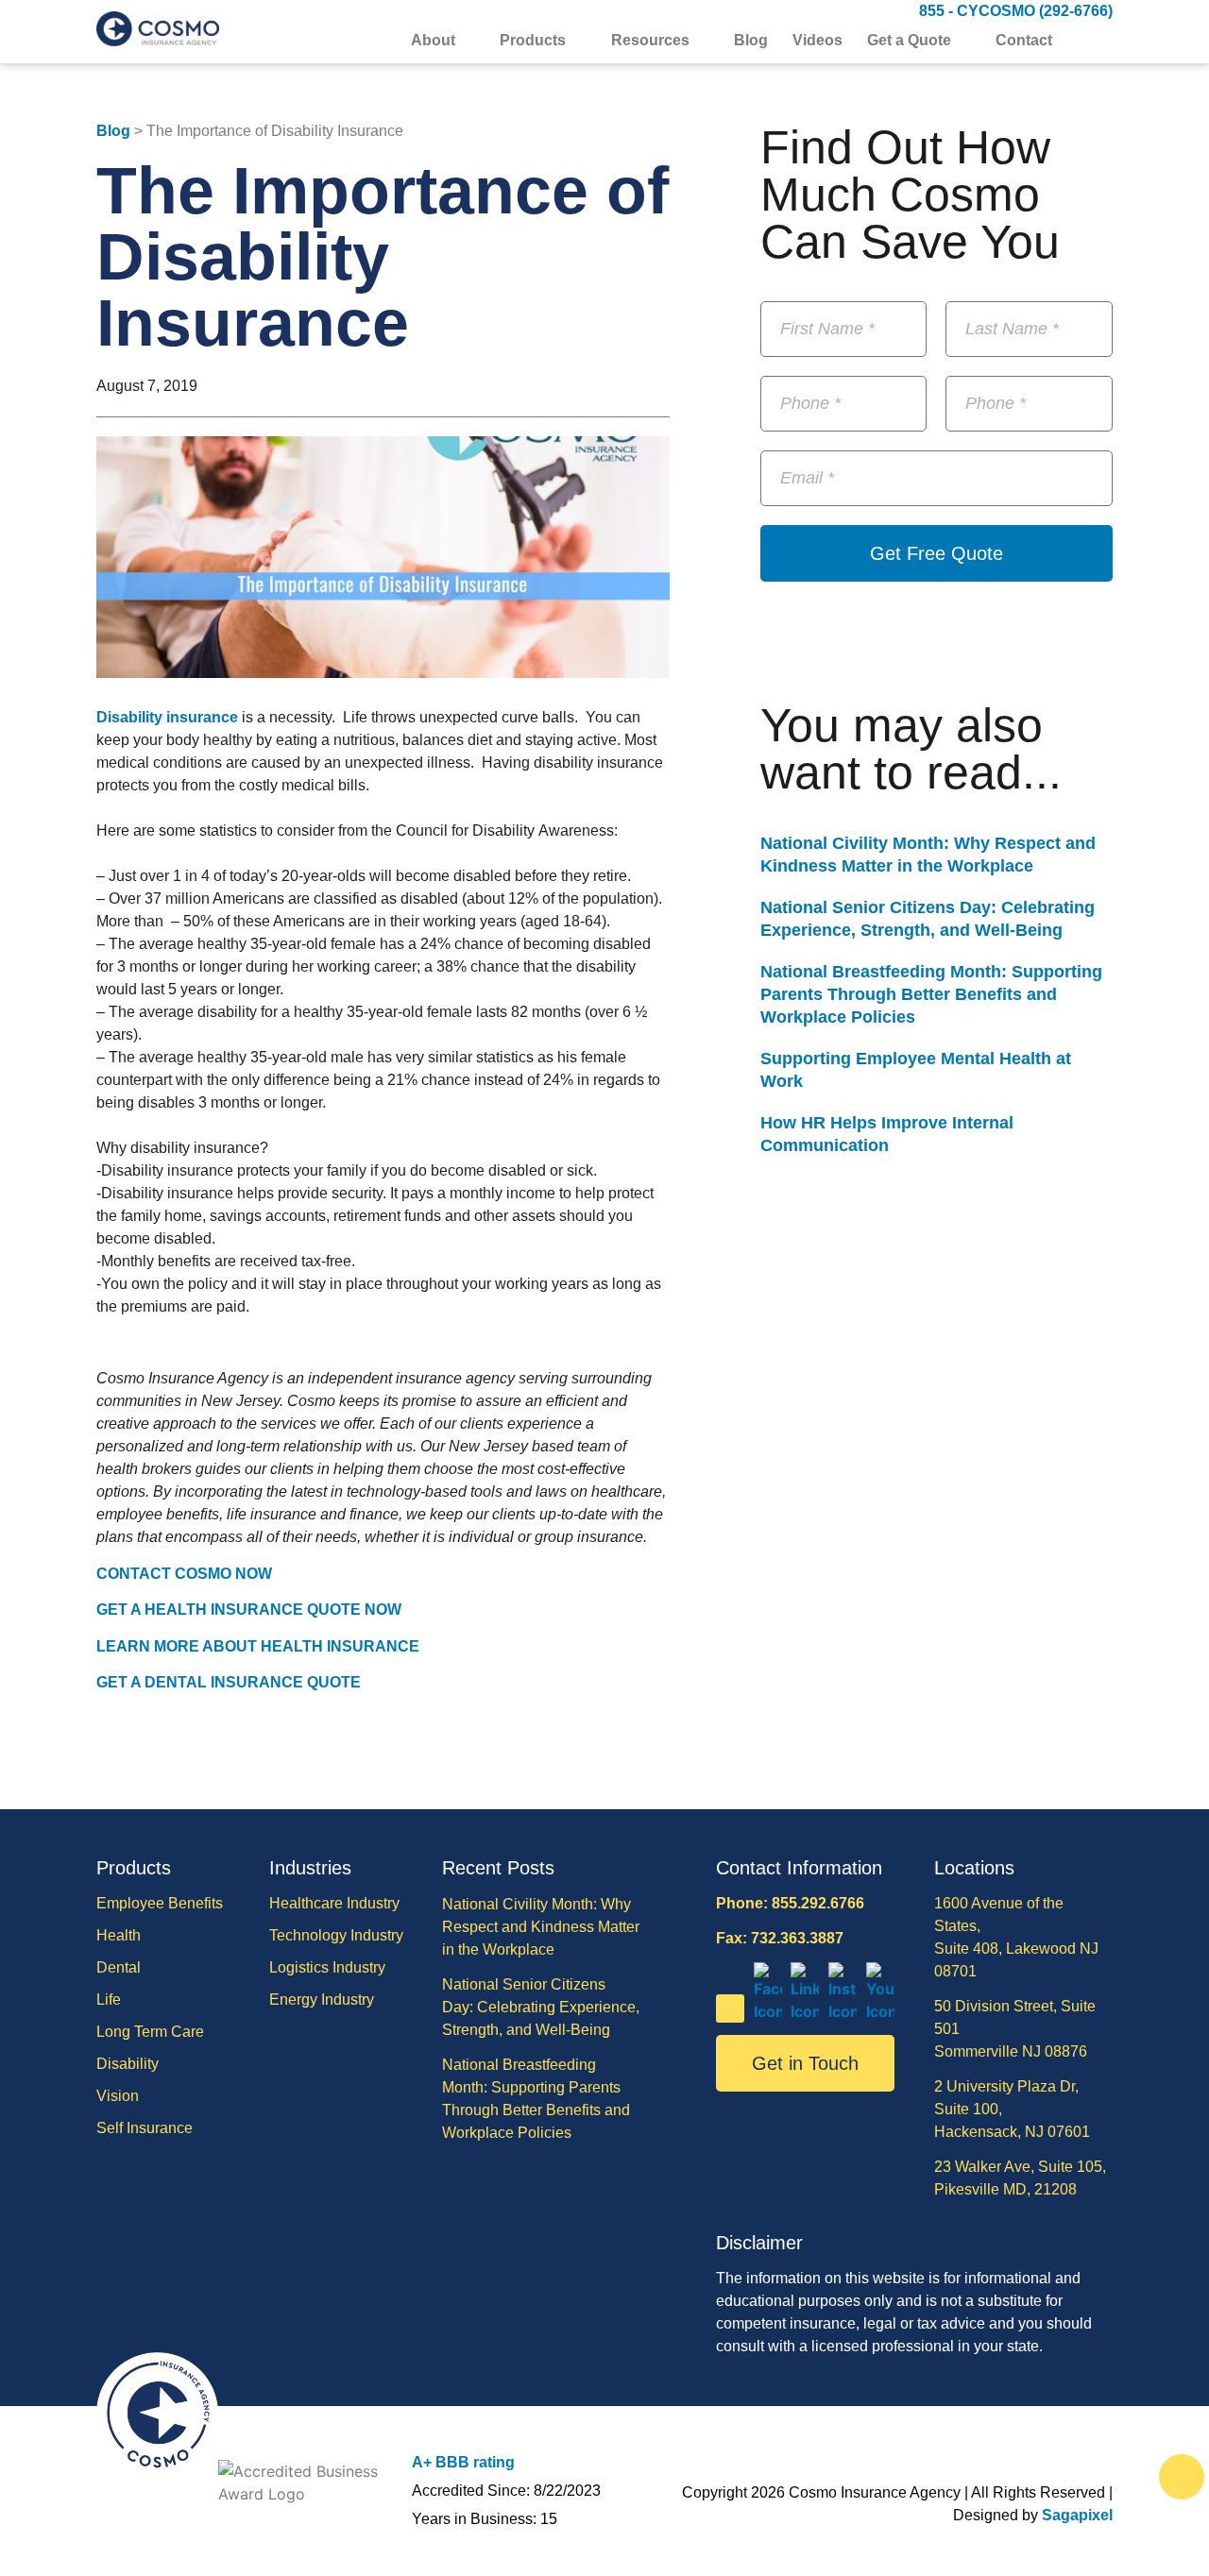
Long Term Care (150, 2032)
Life (109, 2000)
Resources (650, 41)
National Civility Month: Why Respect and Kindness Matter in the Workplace (541, 1927)
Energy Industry (322, 2000)
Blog (751, 41)
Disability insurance (167, 717)
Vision (118, 2096)
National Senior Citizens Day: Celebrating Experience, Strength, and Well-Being (541, 2007)
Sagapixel (1077, 2515)
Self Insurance (145, 2128)
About (433, 41)
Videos (817, 41)
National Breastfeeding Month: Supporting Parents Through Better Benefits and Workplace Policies (931, 994)
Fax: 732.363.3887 (780, 1938)
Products (533, 41)
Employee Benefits (160, 1903)
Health (119, 1935)
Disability (128, 2064)
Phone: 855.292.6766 (790, 1903)
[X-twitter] (730, 2008)
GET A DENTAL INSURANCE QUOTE (229, 1682)
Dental (119, 1967)
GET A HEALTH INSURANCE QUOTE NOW (249, 1610)
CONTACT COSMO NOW (184, 1574)
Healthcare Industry (334, 1903)
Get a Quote (909, 41)
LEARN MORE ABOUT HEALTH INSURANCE (258, 1646)
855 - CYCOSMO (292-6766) (1016, 11)
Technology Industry (336, 1935)
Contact (1024, 41)
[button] (1101, 42)
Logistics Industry (327, 1967)
